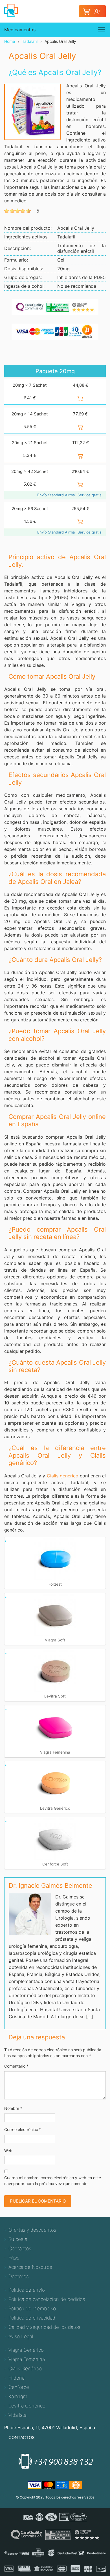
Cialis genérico (63, 1476)
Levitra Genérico (27, 2406)
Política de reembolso (32, 2309)
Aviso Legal (21, 2336)
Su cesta (18, 2239)
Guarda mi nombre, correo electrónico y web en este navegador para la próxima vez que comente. (53, 2181)
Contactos (20, 2249)
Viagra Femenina (27, 2359)
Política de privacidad (32, 2318)
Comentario (16, 2066)
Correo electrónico (23, 2129)
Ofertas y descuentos (32, 2230)
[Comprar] (80, 398)
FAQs (14, 2258)
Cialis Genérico (25, 2369)
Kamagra (18, 2396)
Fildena (16, 2378)
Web (8, 2151)
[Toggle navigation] (102, 30)
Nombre (13, 2108)
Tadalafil (30, 41)
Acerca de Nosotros (30, 2267)
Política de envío (27, 2290)
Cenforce (19, 2387)
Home (10, 41)
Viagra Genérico (26, 2350)
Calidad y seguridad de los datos (44, 2327)
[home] (14, 10)
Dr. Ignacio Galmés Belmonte (50, 1885)
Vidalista (17, 2415)
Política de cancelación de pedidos (47, 2299)
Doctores (18, 2276)
